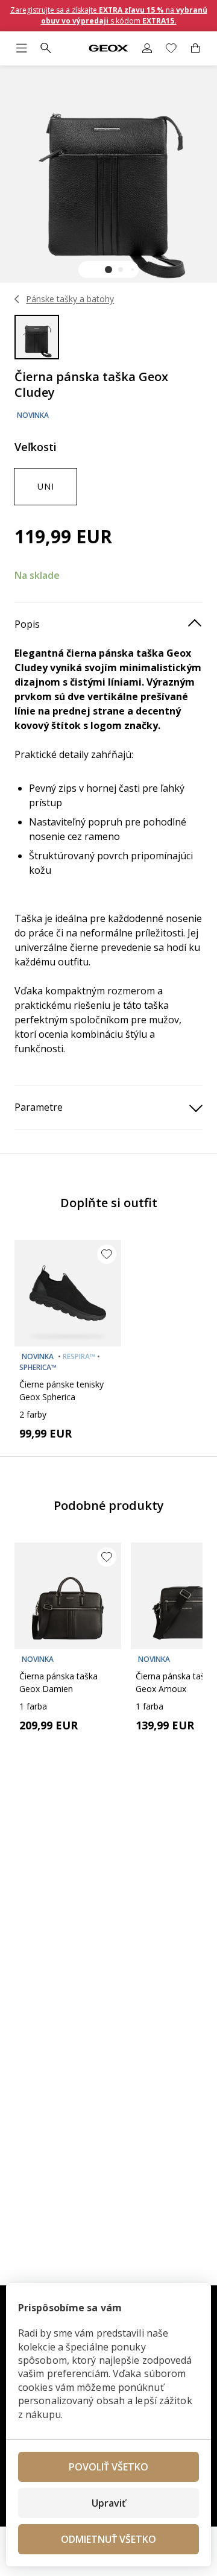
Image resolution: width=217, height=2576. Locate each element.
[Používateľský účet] (147, 48)
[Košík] (195, 48)
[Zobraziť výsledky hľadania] (46, 48)
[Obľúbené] (171, 48)
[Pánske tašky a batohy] (17, 299)
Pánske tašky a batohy (70, 299)
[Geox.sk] (109, 49)
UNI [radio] (46, 486)
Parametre (39, 1107)
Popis (27, 624)
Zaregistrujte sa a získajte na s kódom (109, 15)
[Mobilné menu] (22, 48)
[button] (108, 270)
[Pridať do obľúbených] (107, 1254)
